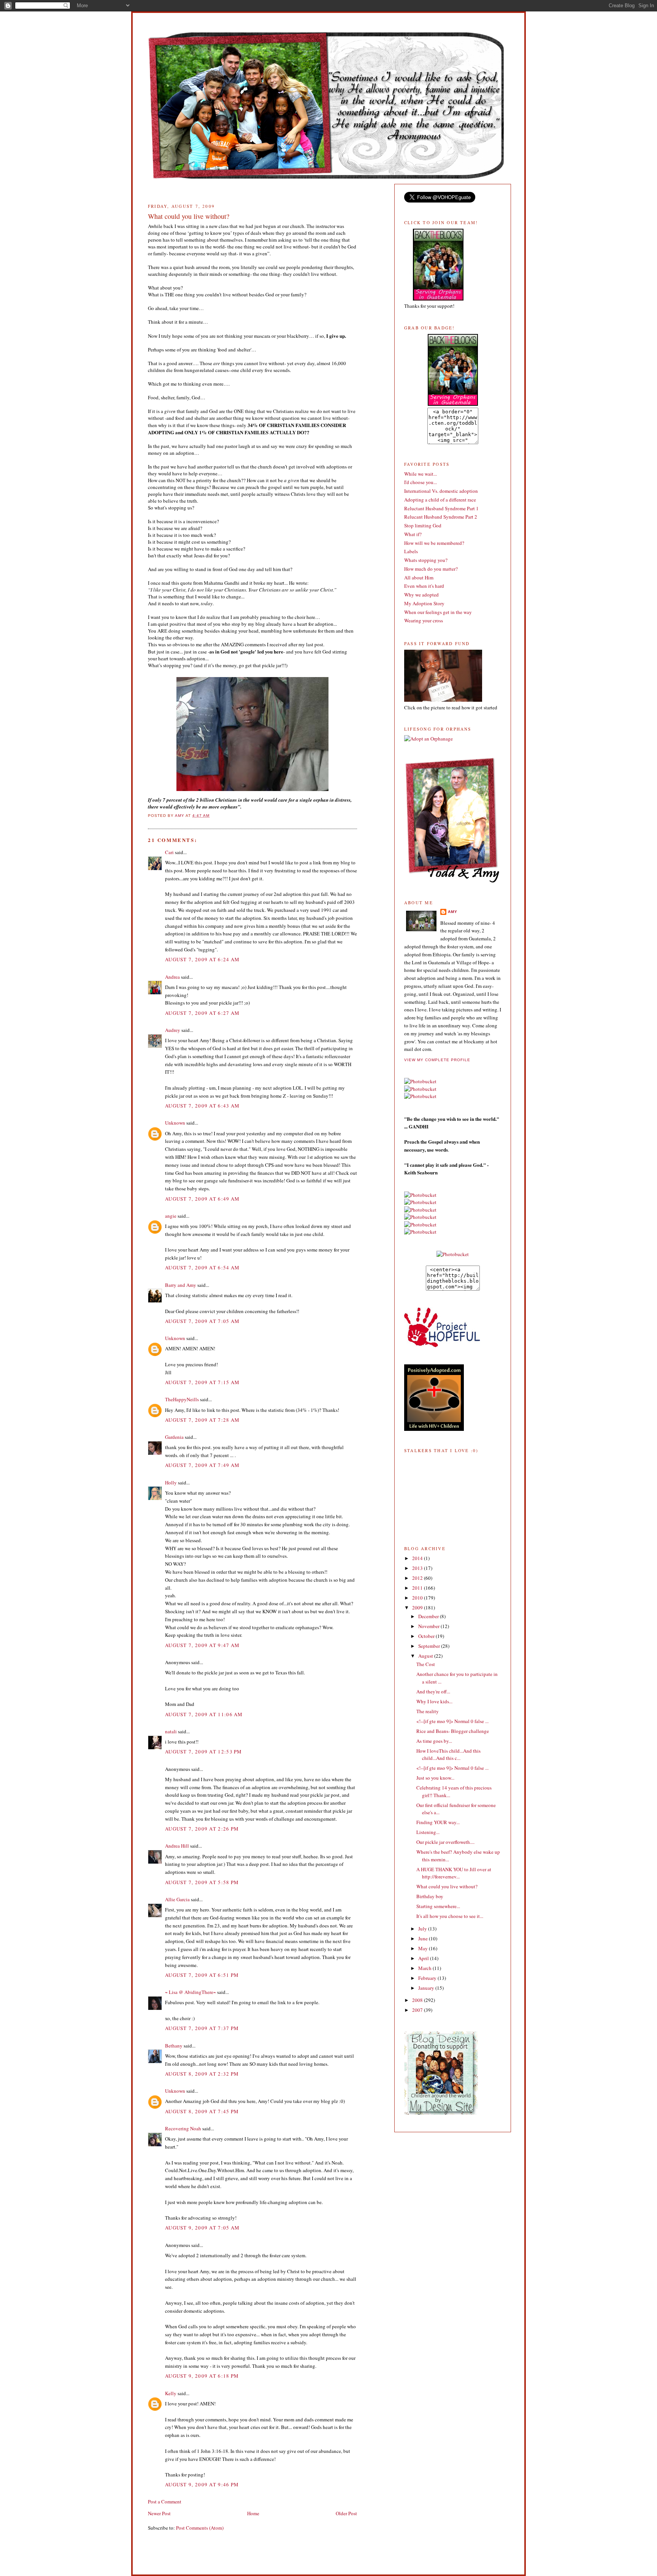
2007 (418, 2010)
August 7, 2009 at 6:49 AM (202, 1199)
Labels (411, 551)
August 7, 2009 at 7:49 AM (202, 1465)
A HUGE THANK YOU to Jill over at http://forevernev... (454, 1873)
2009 (418, 1608)
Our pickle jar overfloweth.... (445, 1842)
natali (171, 1731)
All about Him (419, 578)
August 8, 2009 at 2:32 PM (202, 2074)
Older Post (346, 2513)
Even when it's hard (424, 586)
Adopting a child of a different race (440, 500)
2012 (418, 1578)
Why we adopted (421, 595)
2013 (418, 1568)
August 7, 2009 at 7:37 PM (202, 2028)
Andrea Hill (177, 1846)
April (424, 1958)
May (424, 1948)
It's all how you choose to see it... (450, 1916)
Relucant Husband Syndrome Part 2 (441, 517)
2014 (418, 1558)
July (423, 1929)
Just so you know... (435, 1778)
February (428, 1978)
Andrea (172, 977)
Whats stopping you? (426, 560)
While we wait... (421, 474)
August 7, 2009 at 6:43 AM (202, 1106)
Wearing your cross (424, 620)
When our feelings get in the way (438, 612)
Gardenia (174, 1437)
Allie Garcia (177, 1899)
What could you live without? (447, 1886)
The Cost (426, 1664)
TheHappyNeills (182, 1399)
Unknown (175, 1123)
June (424, 1938)
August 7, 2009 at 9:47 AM (202, 1645)
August (426, 1656)
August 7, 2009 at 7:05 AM (202, 1321)
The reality (428, 1711)
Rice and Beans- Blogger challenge (453, 1731)
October (427, 1636)
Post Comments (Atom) (200, 2528)
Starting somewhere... (438, 1906)
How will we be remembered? (434, 543)
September (430, 1646)
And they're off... (433, 1691)
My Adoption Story (424, 603)
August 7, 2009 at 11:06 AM (204, 1714)
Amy (453, 912)
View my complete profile (437, 1060)
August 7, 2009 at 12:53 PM (204, 1752)
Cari (169, 852)
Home (253, 2513)
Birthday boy (430, 1896)
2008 (418, 2000)
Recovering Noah (183, 2128)
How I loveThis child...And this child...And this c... (448, 1755)
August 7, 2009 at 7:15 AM (202, 1382)
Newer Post (159, 2513)
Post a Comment (165, 2502)
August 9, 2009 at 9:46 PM (202, 2484)
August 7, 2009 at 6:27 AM (202, 1013)
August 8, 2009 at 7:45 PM (202, 2111)
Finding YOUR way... (438, 1822)
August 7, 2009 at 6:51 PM (202, 1975)
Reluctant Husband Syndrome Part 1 (441, 508)
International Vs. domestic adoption (441, 491)
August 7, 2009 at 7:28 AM (202, 1420)
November (429, 1626)
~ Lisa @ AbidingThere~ (190, 1992)
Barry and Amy (181, 1285)
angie (171, 1216)
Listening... (428, 1832)
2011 (418, 1588)
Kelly (171, 2393)
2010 (418, 1598)
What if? (413, 534)
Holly (171, 1483)
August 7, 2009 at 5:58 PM (202, 1882)
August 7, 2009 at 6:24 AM (202, 959)
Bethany (174, 2046)
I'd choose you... (421, 482)
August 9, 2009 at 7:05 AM (202, 2228)
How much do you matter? (431, 569)
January (427, 1988)
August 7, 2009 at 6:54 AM (202, 1267)
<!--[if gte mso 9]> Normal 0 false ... (452, 1721)
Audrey (173, 1030)
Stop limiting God (423, 525)
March (425, 1968)
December (429, 1616)
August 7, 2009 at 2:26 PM (202, 1829)
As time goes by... (434, 1741)
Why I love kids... (434, 1701)
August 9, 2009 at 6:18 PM (202, 2376)
